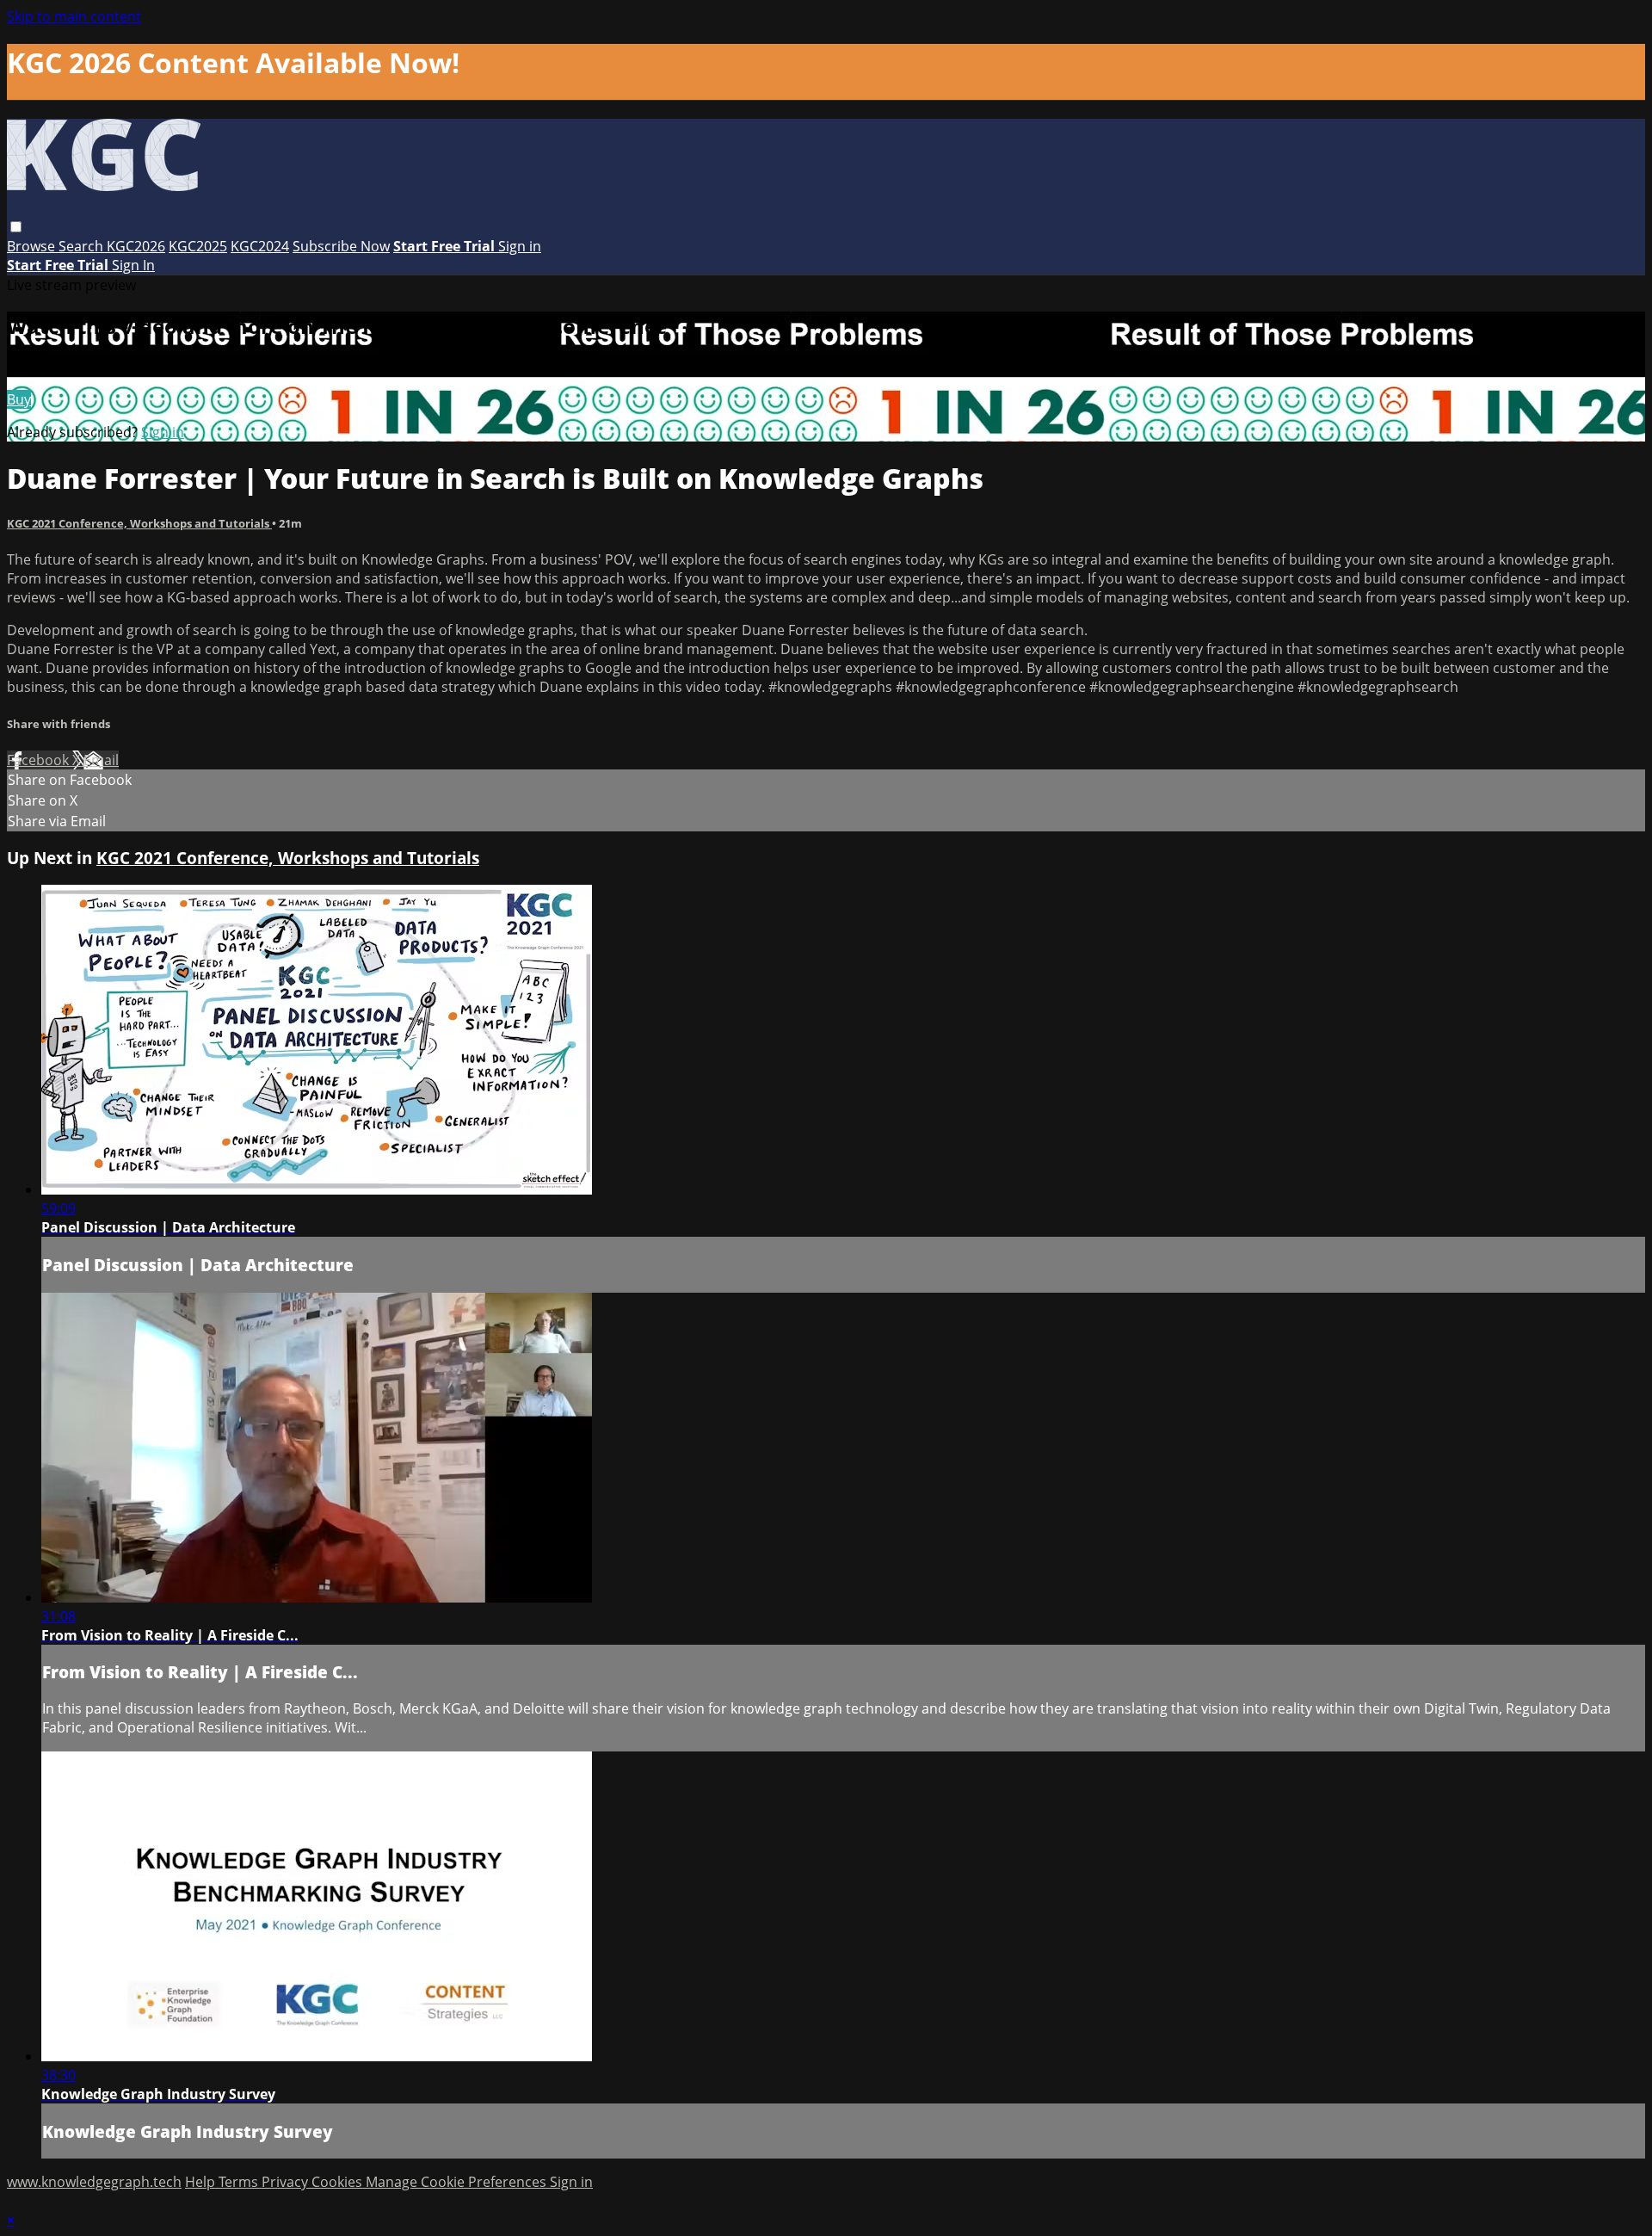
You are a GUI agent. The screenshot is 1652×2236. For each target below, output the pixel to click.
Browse (33, 246)
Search (83, 246)
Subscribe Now (341, 246)
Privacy (287, 2182)
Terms (240, 2182)
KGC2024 (260, 246)
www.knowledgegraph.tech (94, 2182)
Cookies (339, 2182)
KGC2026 (136, 246)
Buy (19, 399)
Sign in (520, 246)
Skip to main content (74, 16)
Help (202, 2182)
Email (101, 760)
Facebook (40, 760)
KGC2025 (198, 246)
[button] (16, 227)
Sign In (133, 265)
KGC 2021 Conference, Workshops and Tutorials (139, 523)
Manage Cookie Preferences (458, 2182)
